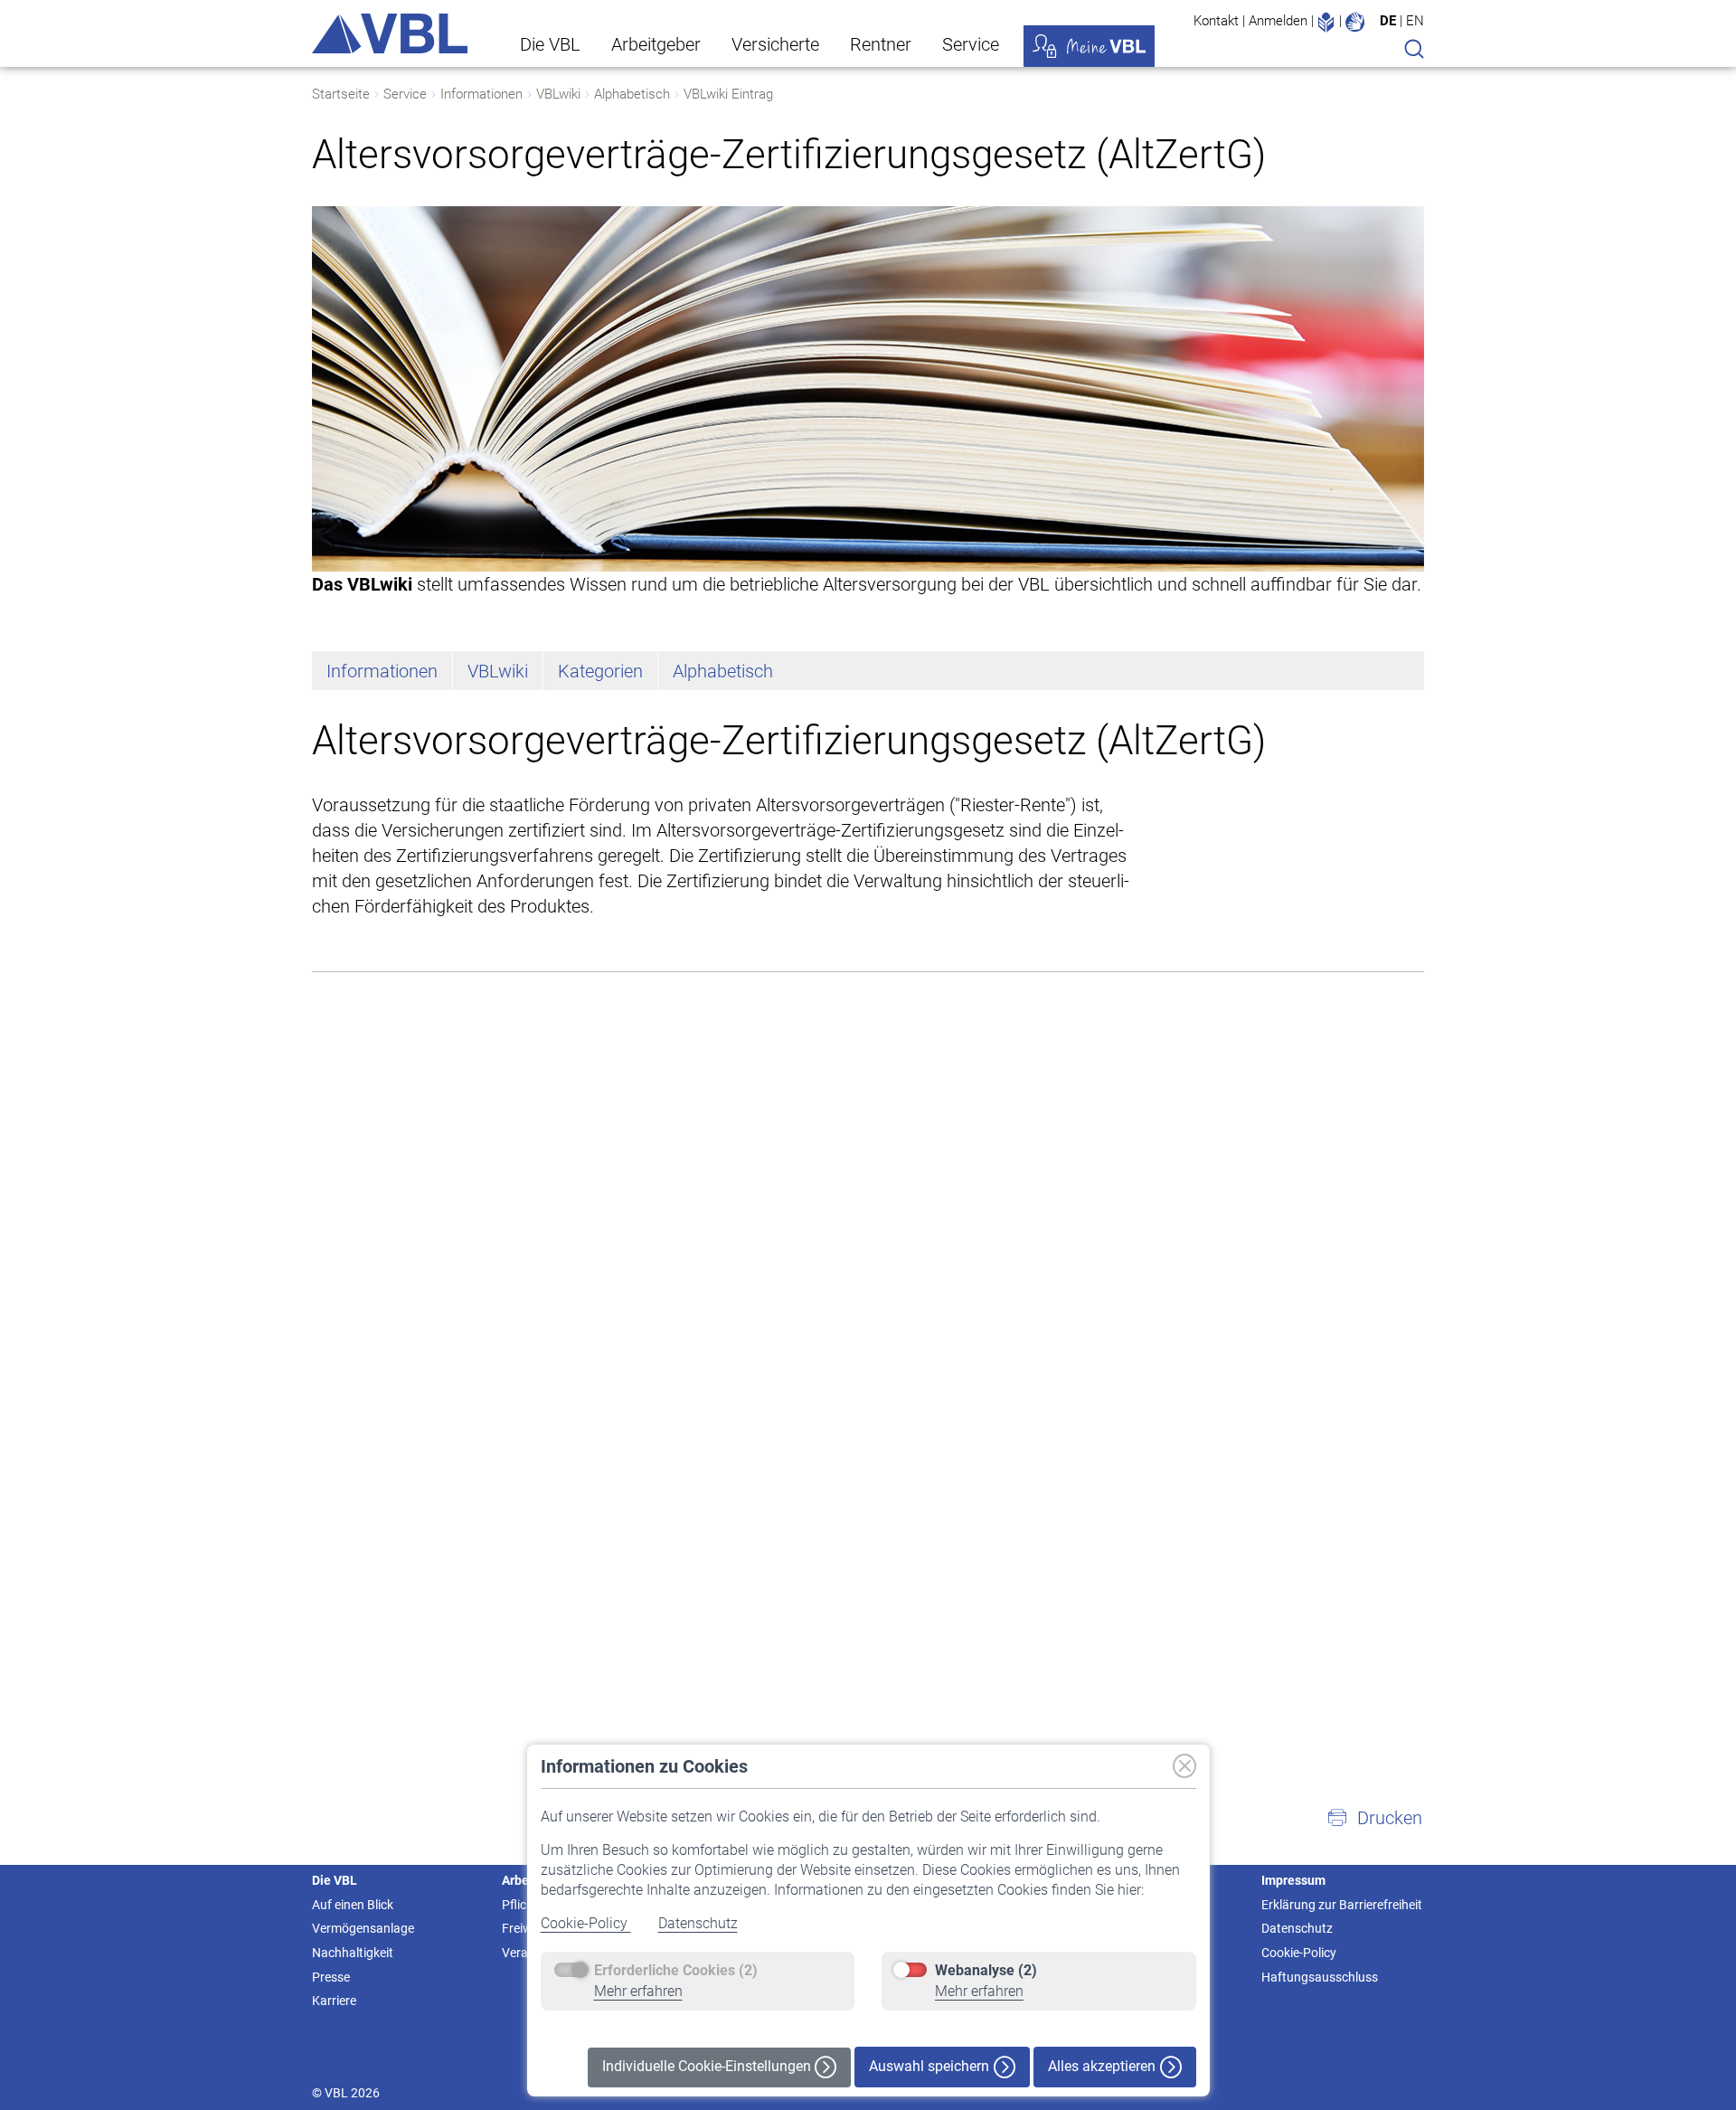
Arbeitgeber (656, 44)
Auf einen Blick (353, 1905)
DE (1388, 21)
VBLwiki (558, 94)
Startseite (341, 94)
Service (971, 44)
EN (1415, 21)
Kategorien (600, 671)
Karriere (334, 2001)
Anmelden (1278, 21)
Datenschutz (698, 1923)
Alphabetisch (632, 94)
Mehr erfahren (638, 1991)
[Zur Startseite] (390, 33)
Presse (331, 1977)
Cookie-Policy (586, 1923)
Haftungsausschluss (1320, 1977)
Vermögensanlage (363, 1928)
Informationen (481, 94)
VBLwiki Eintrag (728, 94)
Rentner (881, 44)
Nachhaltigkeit (353, 1953)
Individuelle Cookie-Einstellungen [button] (708, 2066)
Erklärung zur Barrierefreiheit (1342, 1905)
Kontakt (1216, 21)
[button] (1374, 1818)
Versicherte (775, 44)
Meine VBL (1089, 46)
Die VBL (550, 44)
